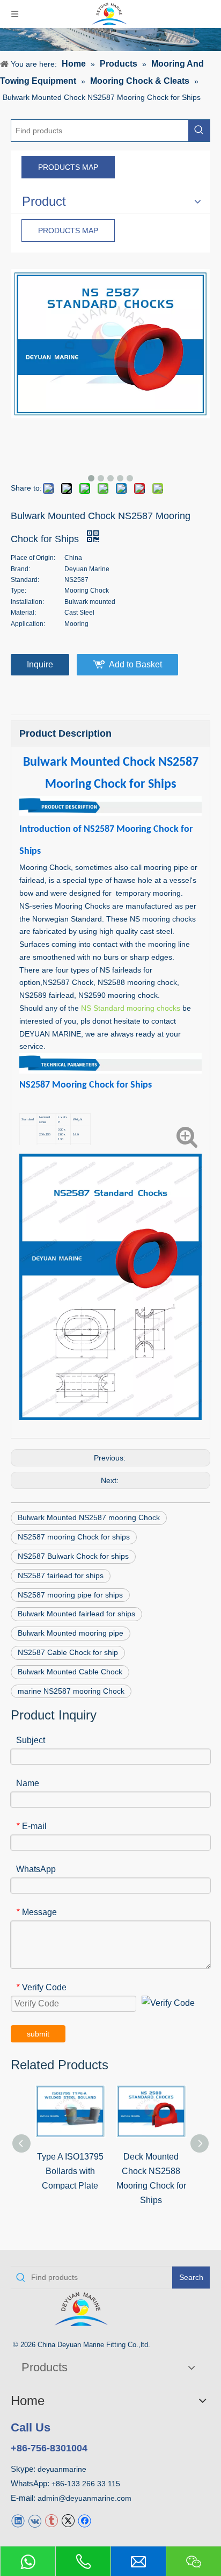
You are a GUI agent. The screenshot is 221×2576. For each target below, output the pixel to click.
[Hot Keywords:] (199, 131)
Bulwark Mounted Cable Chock (70, 1672)
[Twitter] (68, 2520)
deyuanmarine (62, 2469)
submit (38, 2034)
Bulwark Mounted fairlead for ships (76, 1614)
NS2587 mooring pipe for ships (70, 1595)
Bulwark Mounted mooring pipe (71, 1633)
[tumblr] (51, 2520)
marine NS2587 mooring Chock (71, 1691)
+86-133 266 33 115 (86, 2484)
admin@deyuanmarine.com (84, 2498)
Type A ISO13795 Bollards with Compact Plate (70, 2171)
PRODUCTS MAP (68, 167)
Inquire (40, 664)
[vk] (35, 2520)
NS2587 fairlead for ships (61, 1575)
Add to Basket (135, 664)
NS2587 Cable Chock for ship (68, 1652)
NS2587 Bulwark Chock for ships (73, 1556)
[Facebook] (84, 2520)
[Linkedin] (18, 2520)
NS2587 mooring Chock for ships (74, 1537)
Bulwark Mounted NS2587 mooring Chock (89, 1517)
